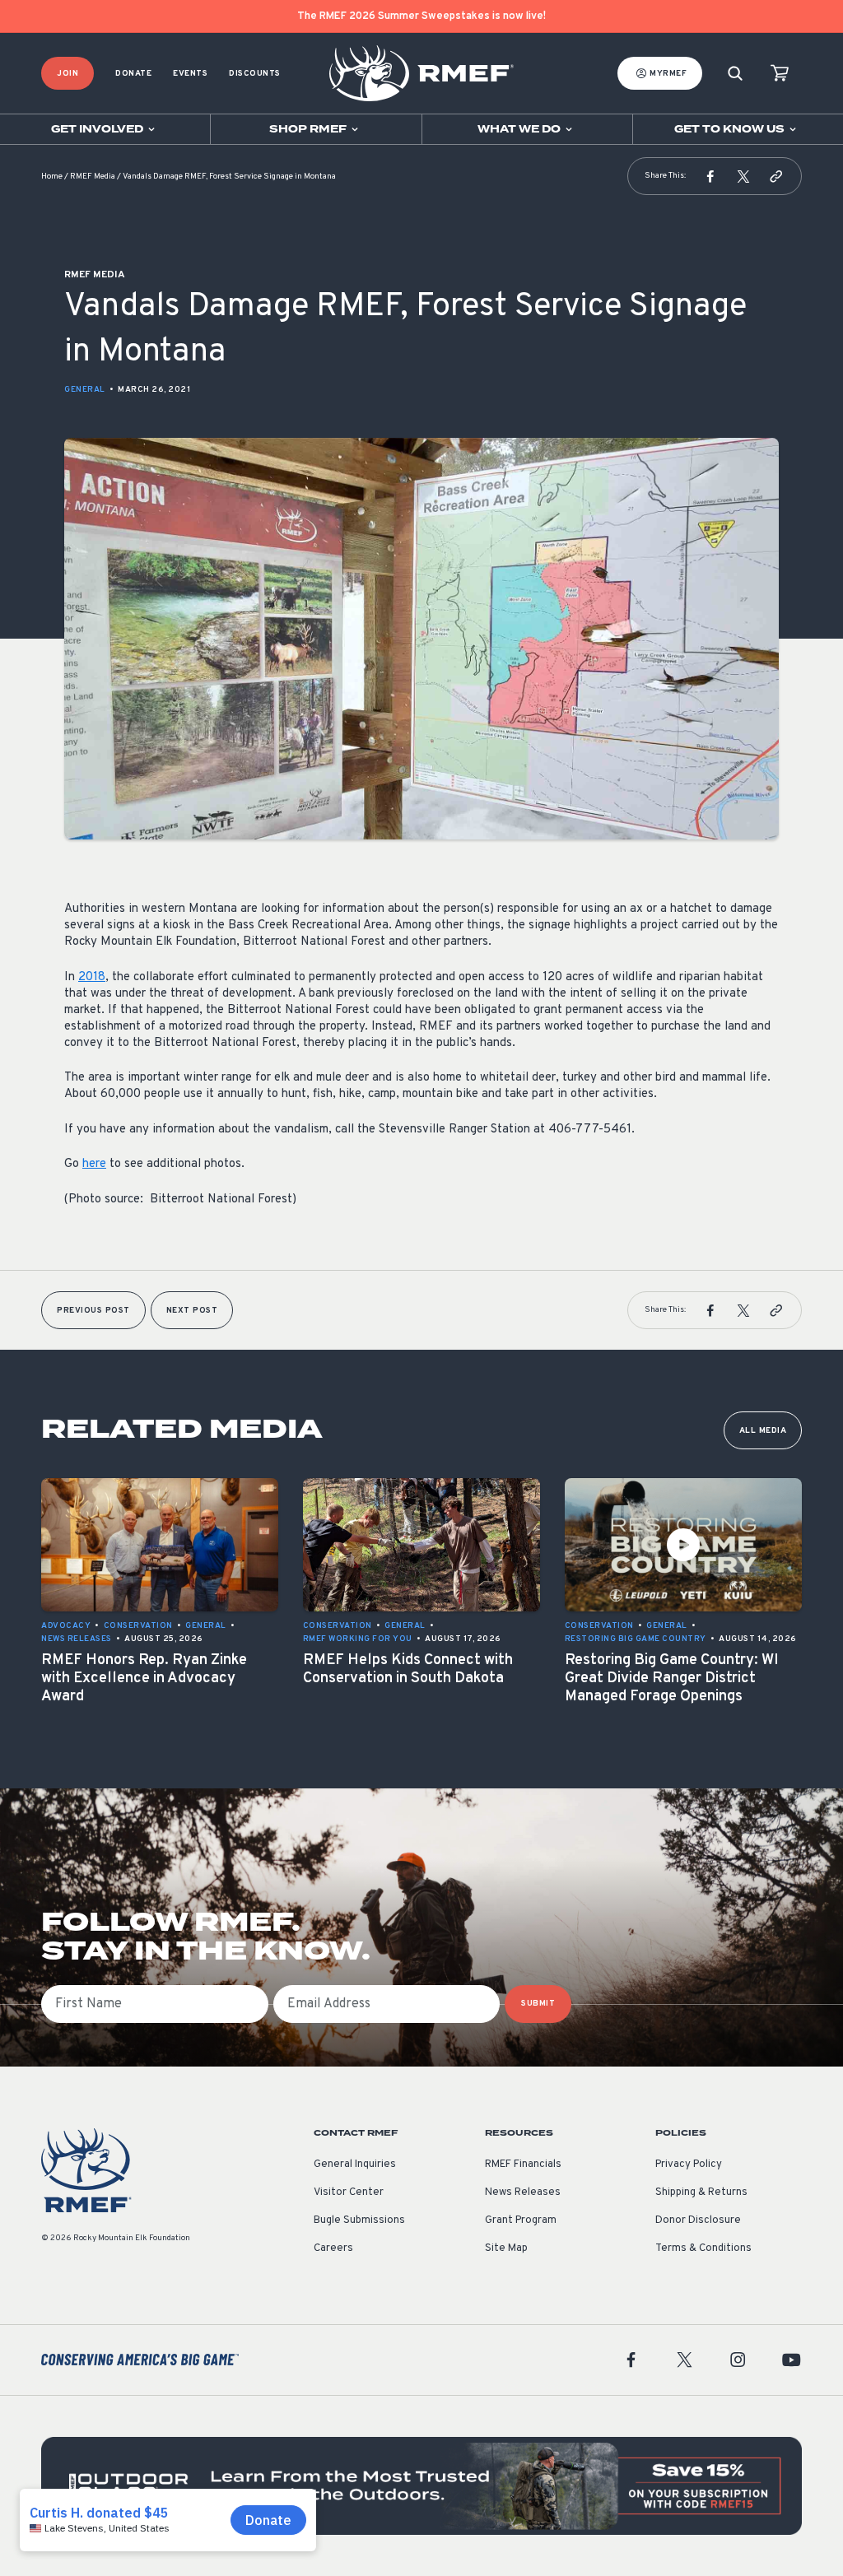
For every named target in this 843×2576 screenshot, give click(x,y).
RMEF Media (93, 177)
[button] (710, 176)
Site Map (506, 2248)
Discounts (255, 74)
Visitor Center (349, 2192)
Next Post (192, 1311)
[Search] (735, 74)
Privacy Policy (689, 2164)
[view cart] (780, 74)
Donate (133, 74)
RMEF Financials (523, 2164)
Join (68, 74)
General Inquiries (355, 2164)
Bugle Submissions (359, 2220)
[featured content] (421, 2486)
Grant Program (521, 2220)
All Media (763, 1431)
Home (52, 177)
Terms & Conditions (703, 2248)
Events (190, 74)
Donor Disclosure (698, 2220)
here (94, 1164)
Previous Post (93, 1311)
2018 (92, 977)
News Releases (523, 2192)
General (85, 390)
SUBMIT (538, 2004)
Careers (333, 2248)
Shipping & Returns (701, 2192)
